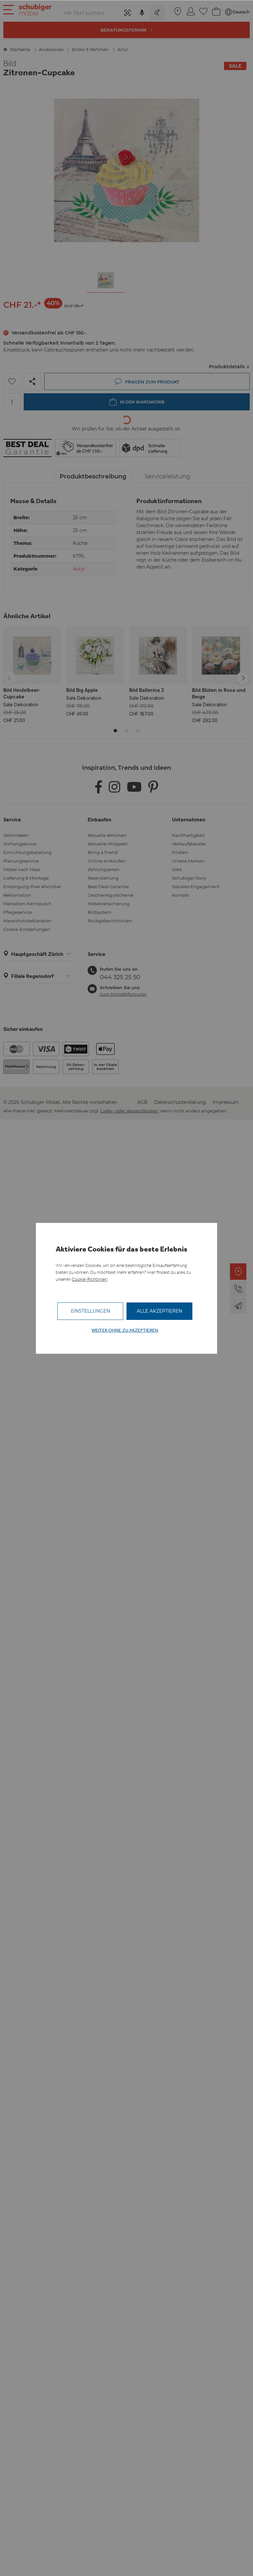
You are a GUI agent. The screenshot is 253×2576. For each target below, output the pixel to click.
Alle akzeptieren (159, 1311)
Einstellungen (90, 1311)
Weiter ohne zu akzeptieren (125, 1330)
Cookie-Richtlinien (89, 1279)
